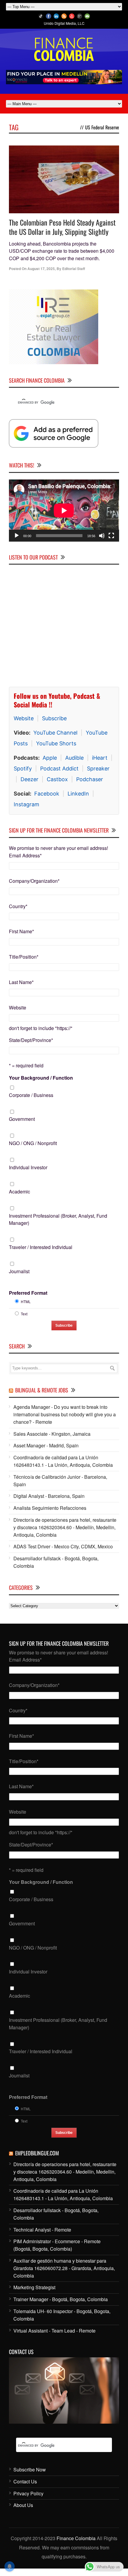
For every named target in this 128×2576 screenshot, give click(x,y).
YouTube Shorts (56, 743)
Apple (50, 758)
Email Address (25, 855)
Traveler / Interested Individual (41, 1247)
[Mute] (102, 536)
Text (24, 1314)
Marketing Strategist (34, 2287)
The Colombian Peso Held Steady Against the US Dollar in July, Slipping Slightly (62, 227)
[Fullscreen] (111, 536)
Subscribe (54, 718)
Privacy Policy (28, 2493)
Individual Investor (28, 1167)
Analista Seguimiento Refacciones (50, 1508)
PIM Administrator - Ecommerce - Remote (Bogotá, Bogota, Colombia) (57, 2245)
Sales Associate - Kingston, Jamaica (52, 1434)
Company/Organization (34, 881)
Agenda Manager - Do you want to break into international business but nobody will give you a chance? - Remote (65, 1414)
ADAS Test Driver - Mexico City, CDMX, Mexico (63, 1546)
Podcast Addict (59, 768)
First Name (21, 931)
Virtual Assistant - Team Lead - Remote (54, 2331)
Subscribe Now (30, 2470)
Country (18, 906)
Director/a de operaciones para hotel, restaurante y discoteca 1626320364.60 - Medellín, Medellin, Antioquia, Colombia (65, 1527)
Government (22, 1119)
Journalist (19, 1271)
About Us (23, 2505)
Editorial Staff (74, 269)
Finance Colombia (76, 2538)
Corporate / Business (31, 1095)
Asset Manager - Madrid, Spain (46, 1445)
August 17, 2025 (41, 269)
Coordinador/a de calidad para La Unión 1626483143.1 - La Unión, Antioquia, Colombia (63, 1461)
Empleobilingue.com (37, 2153)
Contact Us (25, 2481)
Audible (74, 758)
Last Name (21, 982)
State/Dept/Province (31, 1040)
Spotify (23, 768)
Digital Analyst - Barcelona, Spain (49, 1496)
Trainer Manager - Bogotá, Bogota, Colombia (61, 2299)
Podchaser (90, 779)
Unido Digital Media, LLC (64, 23)
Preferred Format (28, 1293)
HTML (26, 1301)
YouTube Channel (55, 733)
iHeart (100, 758)
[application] (64, 511)
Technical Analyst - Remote (42, 2230)
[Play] (17, 536)
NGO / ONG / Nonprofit (33, 1143)
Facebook (47, 794)
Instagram (26, 804)
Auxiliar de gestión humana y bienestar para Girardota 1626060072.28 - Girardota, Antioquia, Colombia (64, 2268)
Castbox (57, 779)
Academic (19, 1192)
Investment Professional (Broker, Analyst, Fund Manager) (58, 1219)
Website (24, 718)
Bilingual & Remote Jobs (42, 1390)
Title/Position (24, 957)
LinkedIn (78, 794)
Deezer (29, 779)
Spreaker (98, 768)
